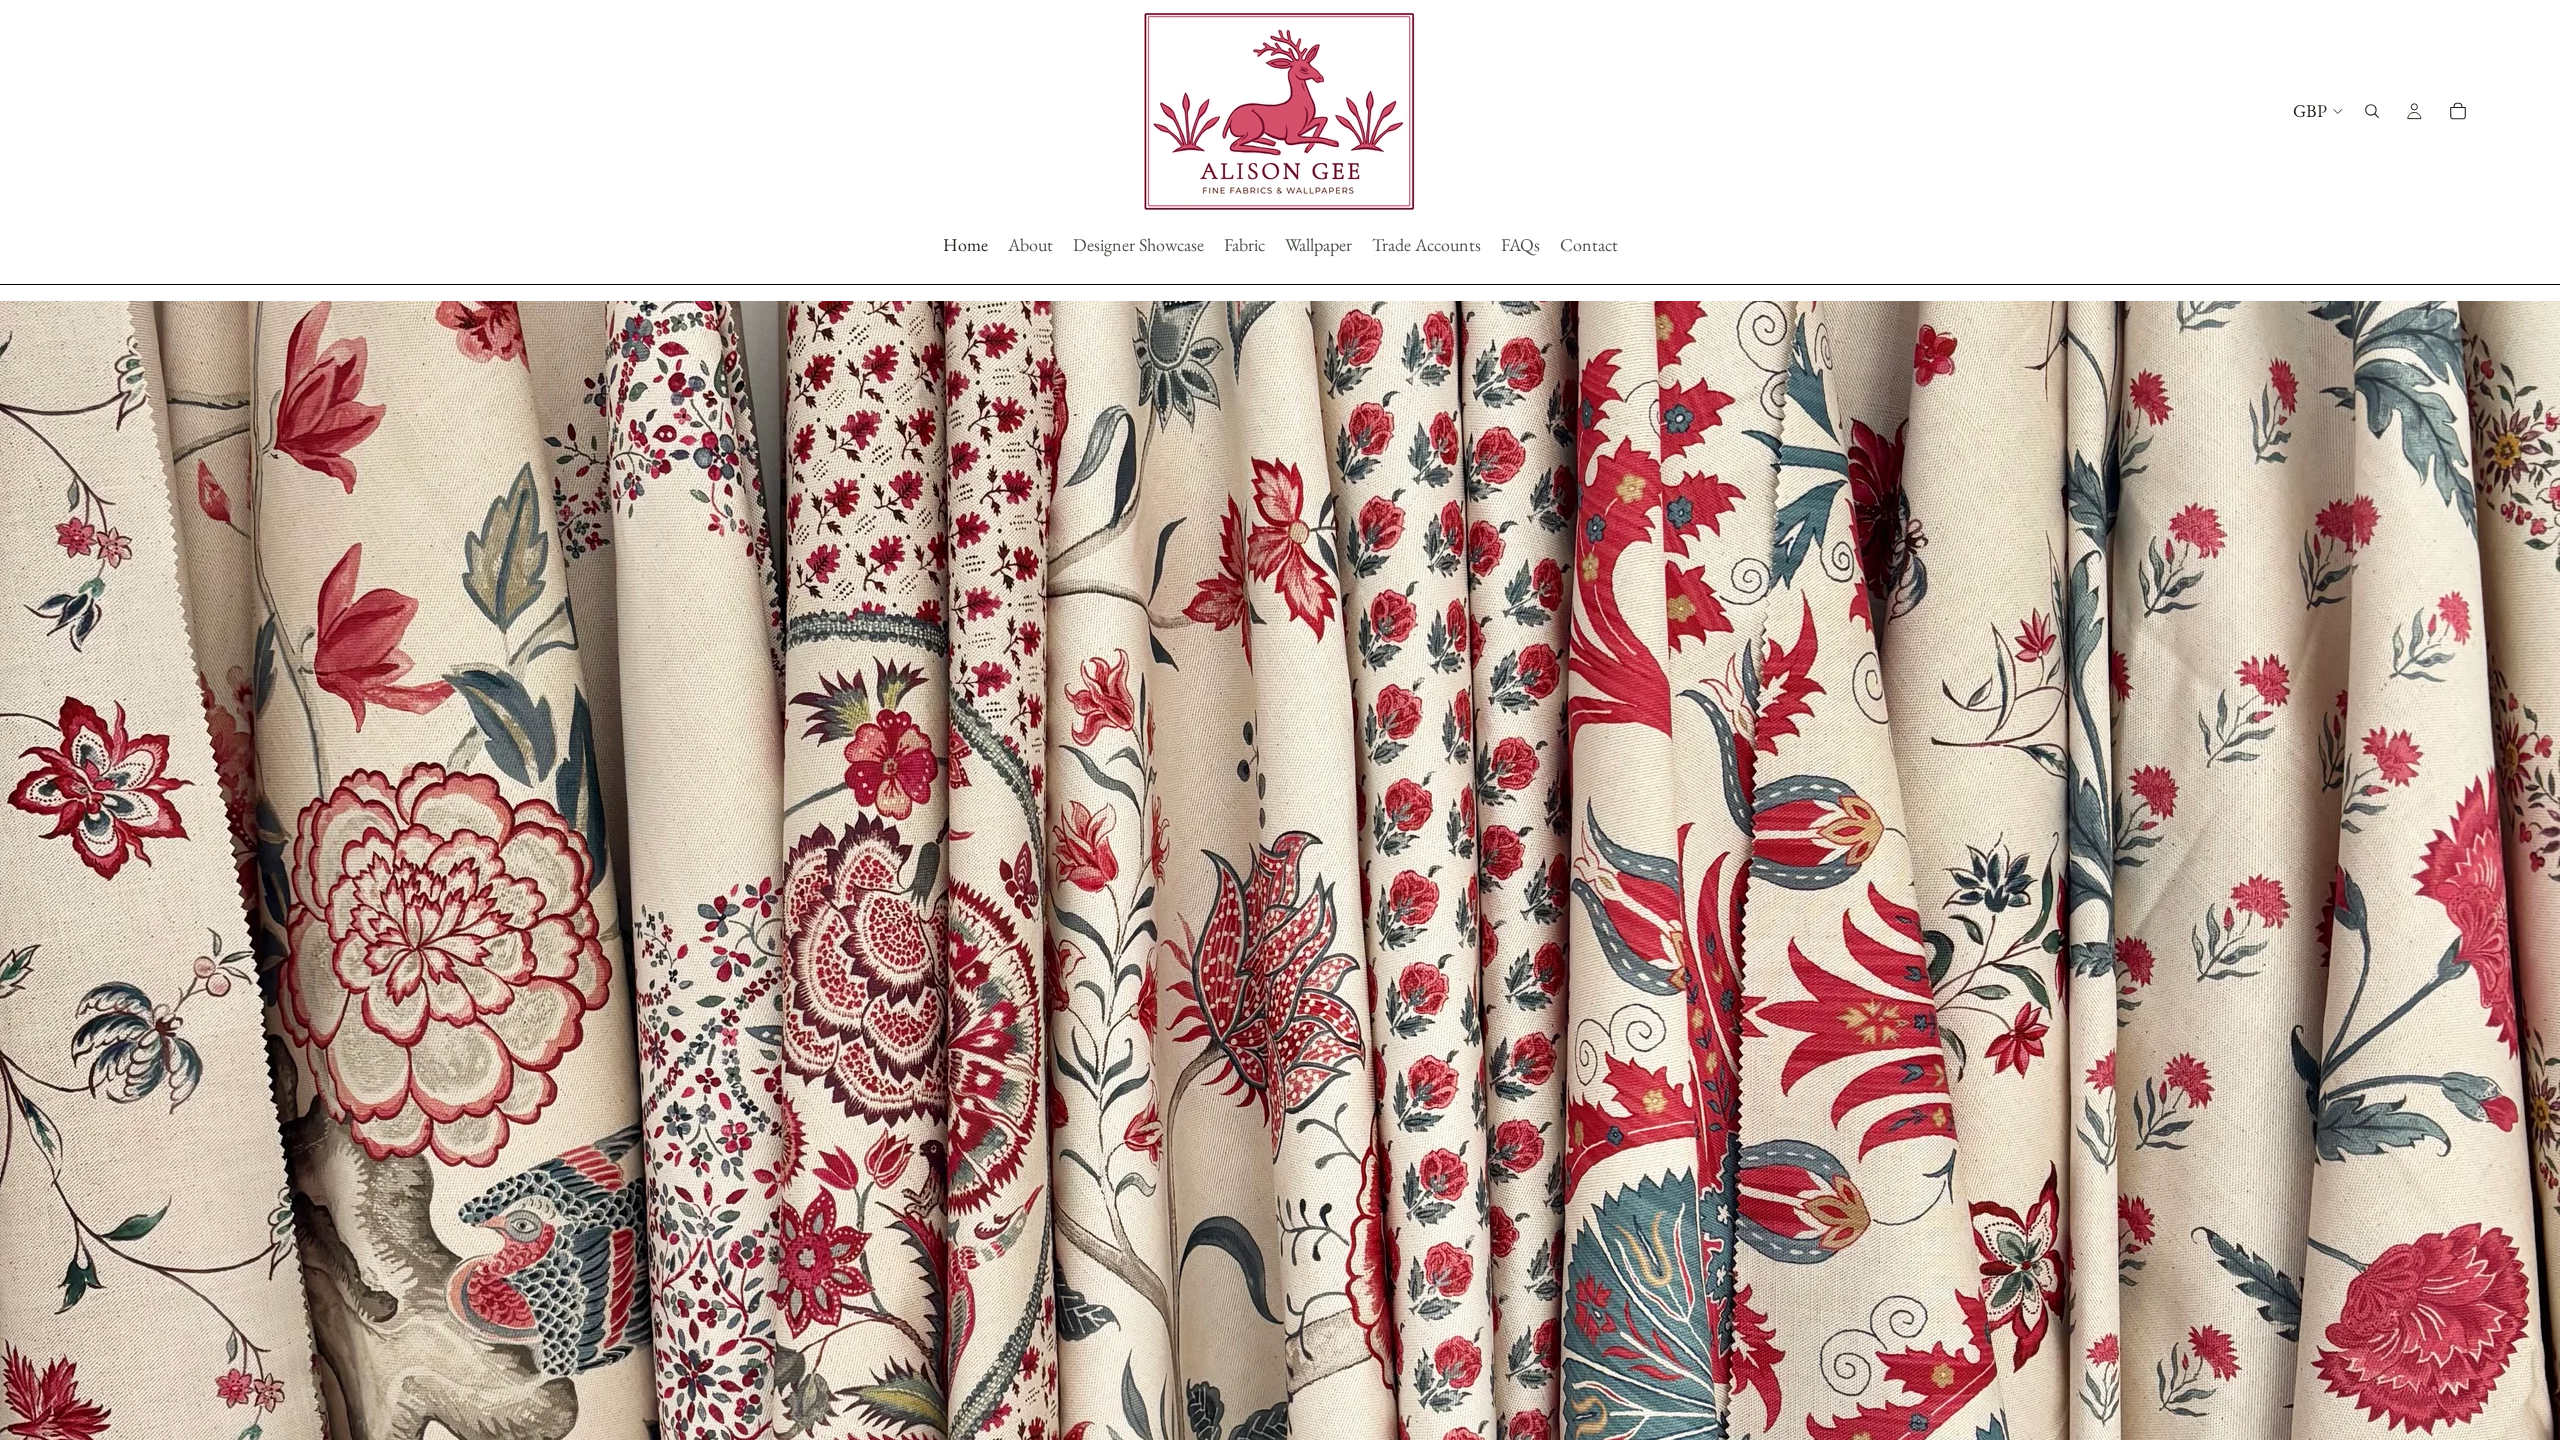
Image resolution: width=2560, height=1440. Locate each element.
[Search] (2372, 111)
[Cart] (2458, 111)
